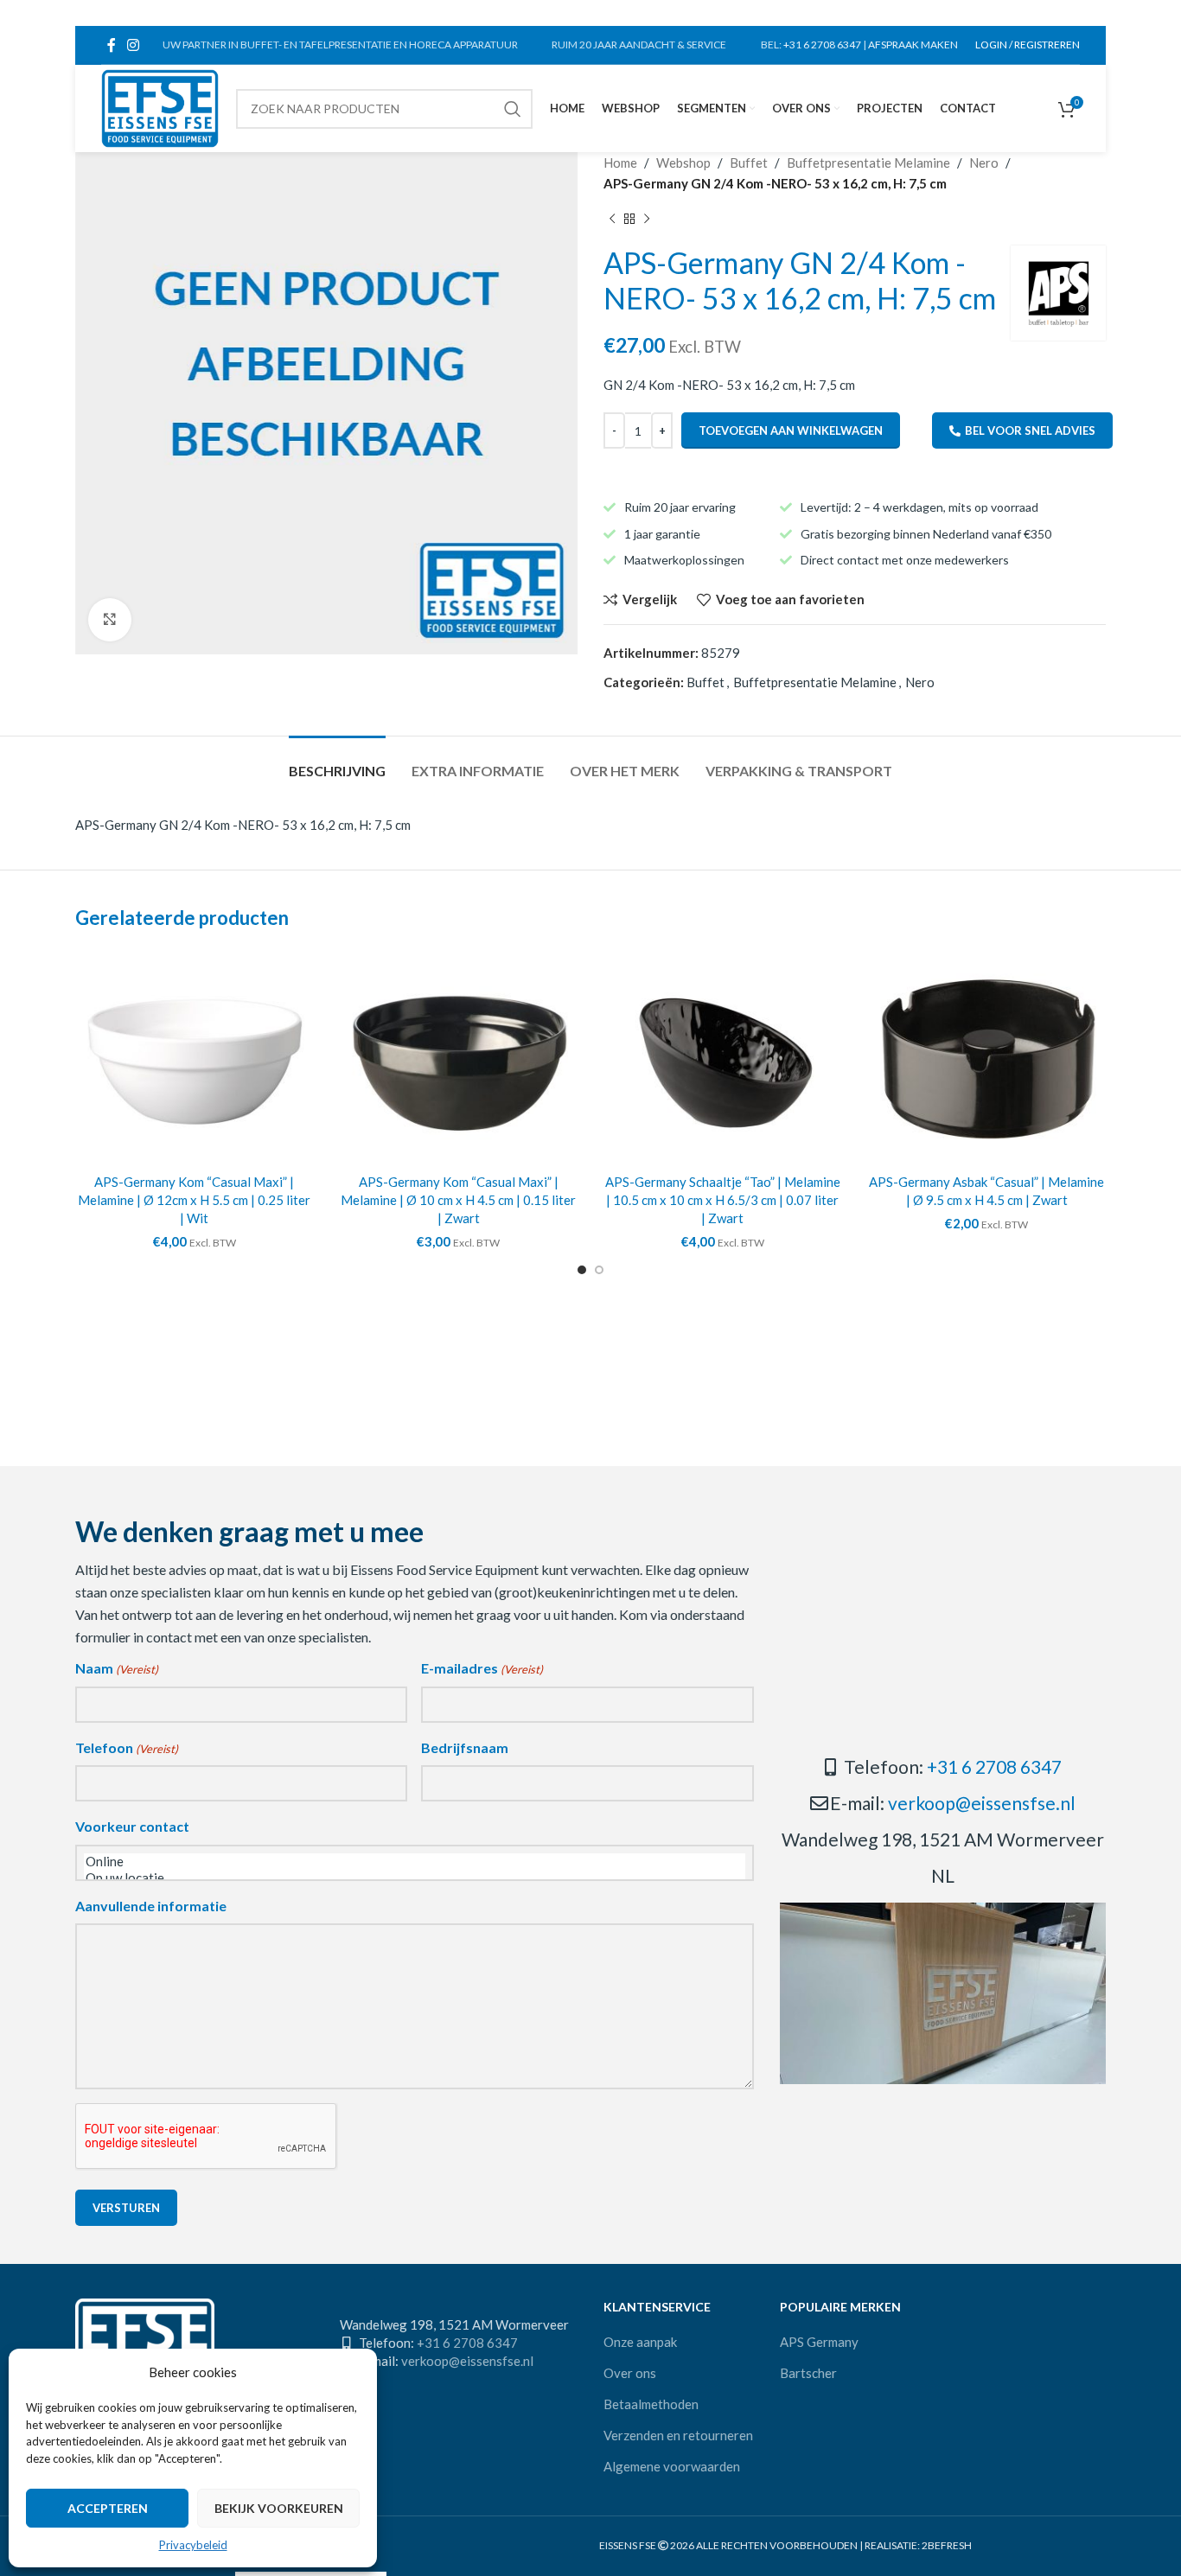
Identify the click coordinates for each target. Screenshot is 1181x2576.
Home (620, 163)
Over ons (630, 2373)
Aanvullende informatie (151, 1906)
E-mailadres (482, 1668)
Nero (984, 163)
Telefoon (127, 1747)
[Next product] (647, 220)
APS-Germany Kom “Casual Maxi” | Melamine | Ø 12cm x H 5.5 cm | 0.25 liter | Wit (194, 1200)
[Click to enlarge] (110, 620)
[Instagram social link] (133, 45)
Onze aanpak (640, 2342)
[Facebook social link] (111, 45)
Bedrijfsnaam (465, 1747)
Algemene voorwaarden (672, 2466)
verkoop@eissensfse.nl (982, 1803)
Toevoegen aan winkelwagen (791, 430)
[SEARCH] (513, 109)
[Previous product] (612, 220)
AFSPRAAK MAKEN (913, 45)
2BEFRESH (947, 2545)
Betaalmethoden (651, 2404)
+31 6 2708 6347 (822, 45)
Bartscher (808, 2373)
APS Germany (819, 2342)
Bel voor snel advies (1030, 430)
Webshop (683, 163)
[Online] (415, 1862)
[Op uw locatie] (415, 1878)
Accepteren (108, 2508)
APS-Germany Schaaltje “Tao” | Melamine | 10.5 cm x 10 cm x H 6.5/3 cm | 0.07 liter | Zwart (723, 1200)
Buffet (749, 163)
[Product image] (195, 1057)
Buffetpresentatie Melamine (868, 163)
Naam (117, 1668)
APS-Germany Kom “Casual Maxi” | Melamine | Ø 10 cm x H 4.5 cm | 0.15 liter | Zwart (458, 1200)
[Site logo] (160, 106)
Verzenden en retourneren (678, 2435)
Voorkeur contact (132, 1826)
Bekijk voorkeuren (279, 2508)
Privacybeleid (193, 2545)
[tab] (337, 762)
